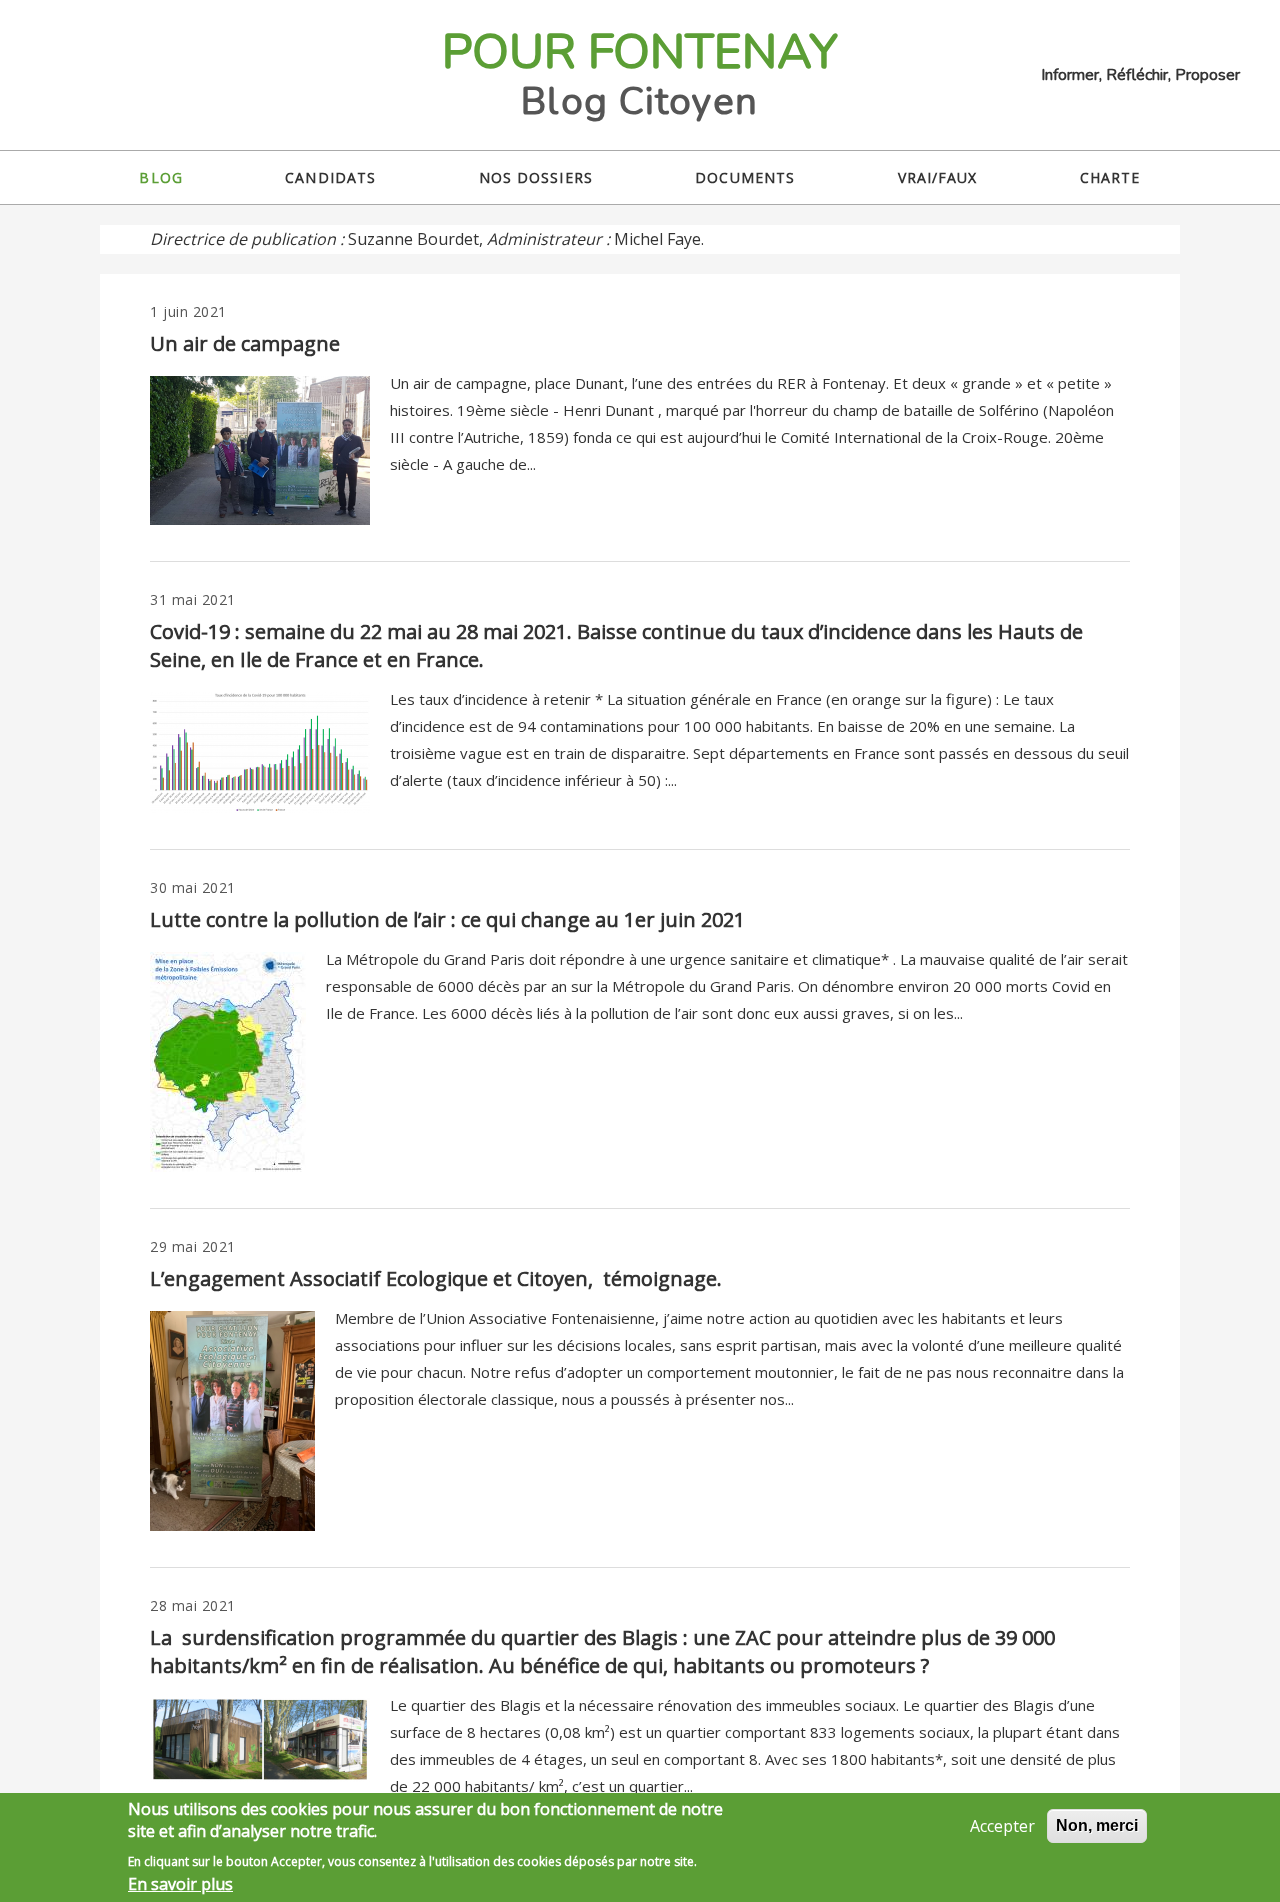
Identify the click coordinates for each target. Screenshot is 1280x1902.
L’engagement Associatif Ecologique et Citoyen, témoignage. (436, 1278)
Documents (745, 177)
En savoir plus (180, 1884)
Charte (1110, 177)
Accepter (1002, 1826)
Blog (160, 177)
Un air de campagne (245, 343)
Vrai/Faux (938, 177)
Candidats (330, 177)
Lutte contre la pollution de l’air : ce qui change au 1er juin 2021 (447, 919)
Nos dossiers (536, 177)
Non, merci (1097, 1825)
